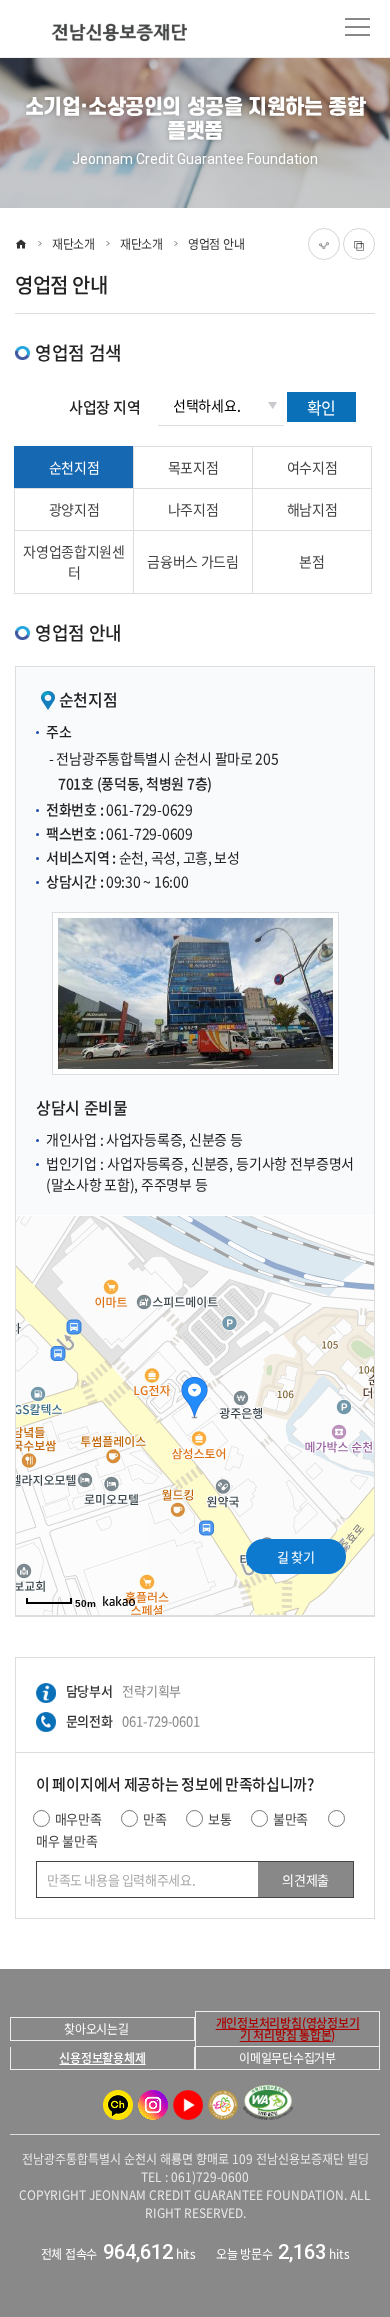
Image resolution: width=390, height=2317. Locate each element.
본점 (311, 561)
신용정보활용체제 (102, 2058)
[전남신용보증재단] (103, 32)
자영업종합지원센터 (74, 561)
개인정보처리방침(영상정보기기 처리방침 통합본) (288, 2029)
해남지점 (312, 509)
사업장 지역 (104, 407)
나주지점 (193, 509)
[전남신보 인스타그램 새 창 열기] (153, 2105)
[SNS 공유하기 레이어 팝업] (324, 244)
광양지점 (74, 509)
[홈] (21, 244)
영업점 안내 (216, 244)
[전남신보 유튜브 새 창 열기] (188, 2105)
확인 (321, 407)
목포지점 (193, 467)
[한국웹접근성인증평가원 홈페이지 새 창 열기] (268, 2105)
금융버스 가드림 (193, 561)
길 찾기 (295, 1556)
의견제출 (305, 1879)
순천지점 (74, 467)
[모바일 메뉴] (357, 27)
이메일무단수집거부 (287, 2058)
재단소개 (73, 244)
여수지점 (312, 467)
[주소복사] (359, 244)
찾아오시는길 (96, 2029)
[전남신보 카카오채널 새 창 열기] (118, 2105)
